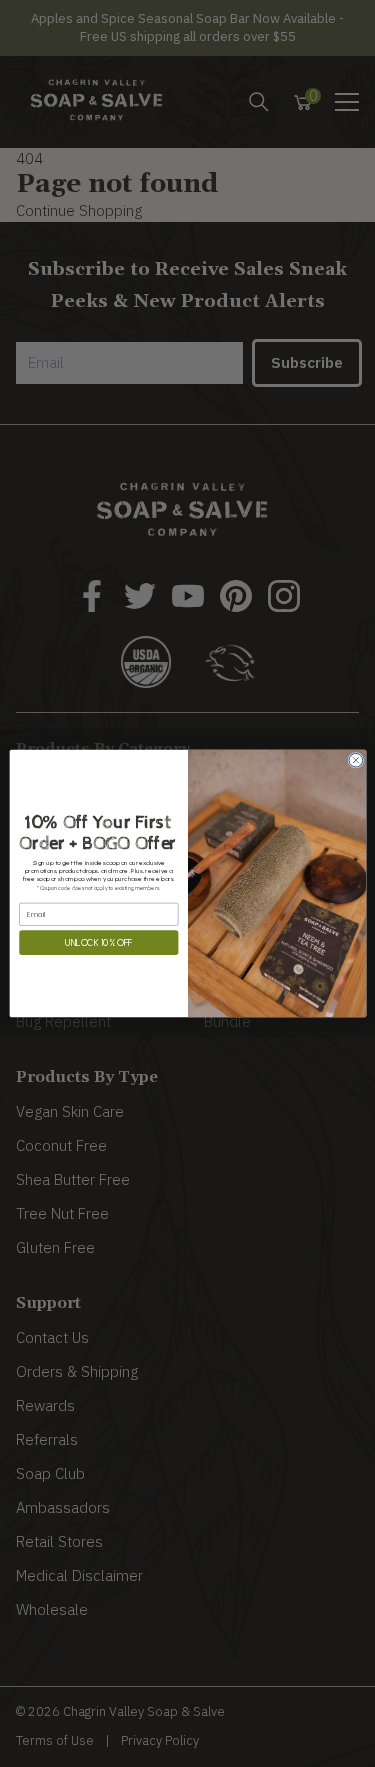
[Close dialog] (355, 760)
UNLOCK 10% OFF (98, 942)
